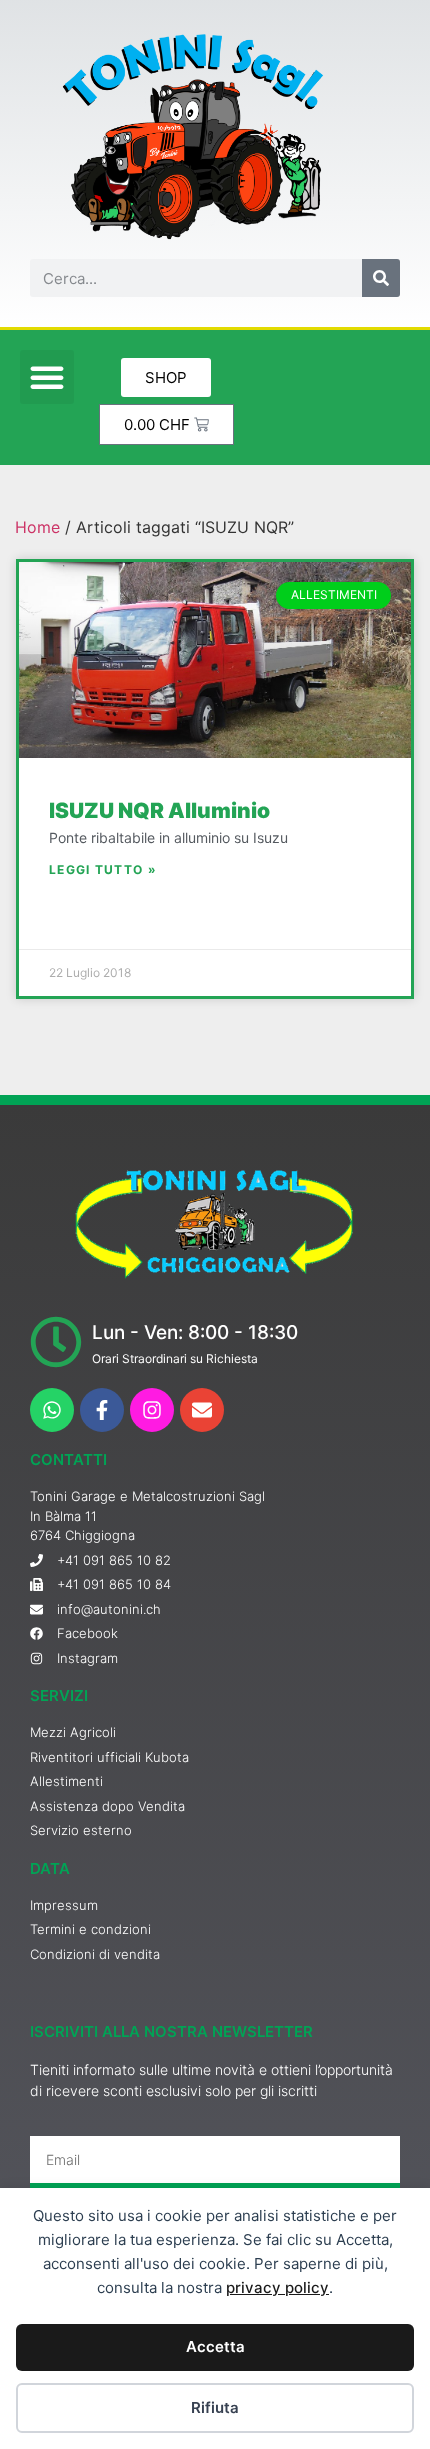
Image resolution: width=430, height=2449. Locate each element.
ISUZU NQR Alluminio (159, 810)
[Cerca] (381, 278)
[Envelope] (202, 1410)
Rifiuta (215, 2407)
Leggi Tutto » (103, 869)
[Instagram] (152, 1410)
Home (37, 527)
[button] (47, 377)
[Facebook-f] (102, 1410)
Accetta (215, 2346)
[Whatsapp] (52, 1410)
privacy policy (277, 2287)
